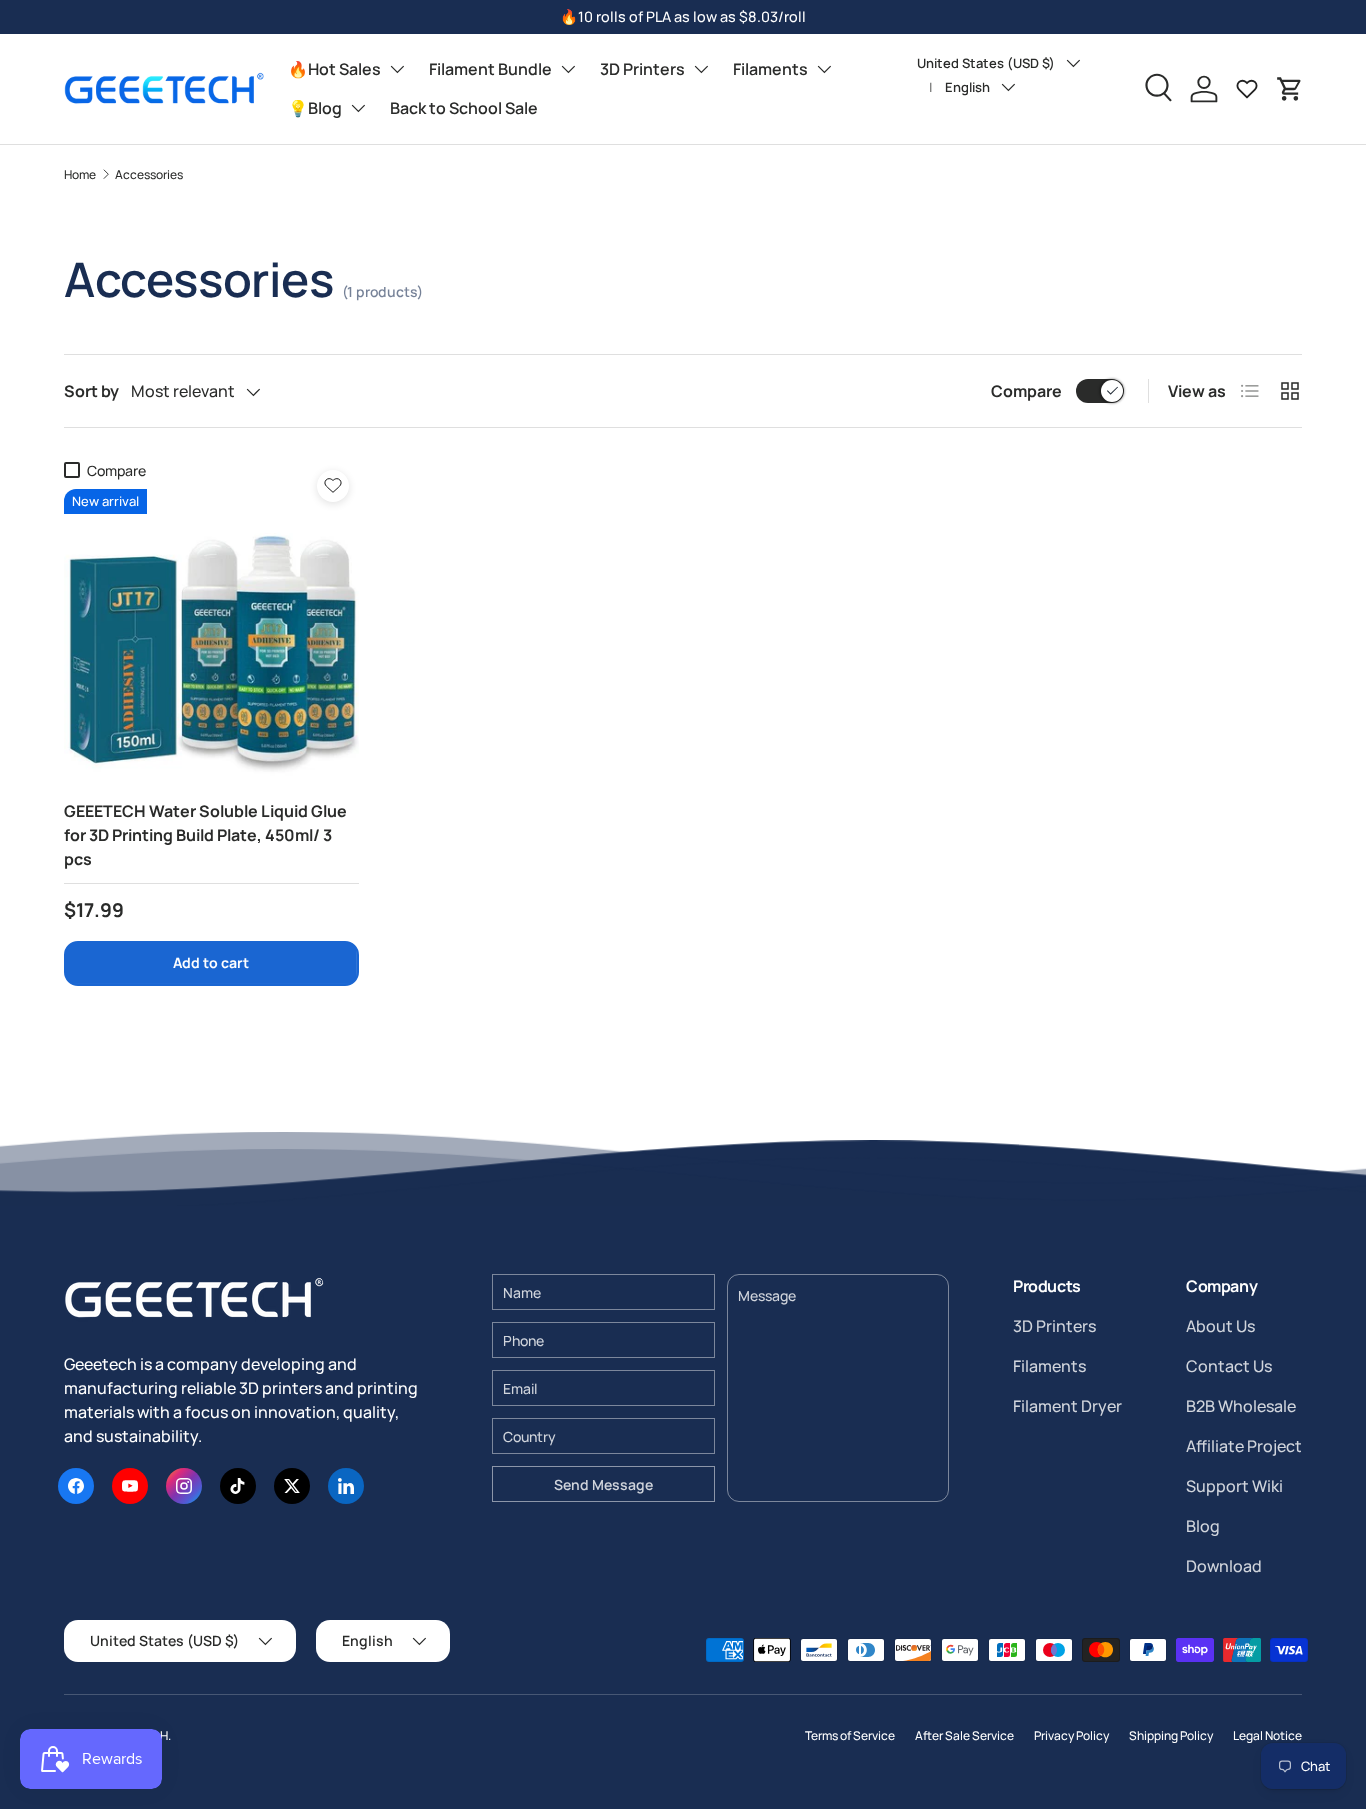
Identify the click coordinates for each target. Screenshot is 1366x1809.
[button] (1290, 89)
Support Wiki (1234, 1486)
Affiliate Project (1244, 1446)
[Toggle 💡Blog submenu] (358, 108)
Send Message (603, 1484)
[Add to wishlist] (333, 486)
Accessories (149, 174)
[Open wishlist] (1247, 89)
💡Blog (315, 108)
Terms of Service (850, 1735)
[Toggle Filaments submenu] (824, 69)
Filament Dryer (1067, 1406)
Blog (1203, 1526)
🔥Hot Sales (334, 69)
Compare (1026, 391)
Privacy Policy (1071, 1735)
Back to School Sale (464, 108)
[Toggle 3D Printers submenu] (701, 69)
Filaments (770, 69)
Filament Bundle (490, 69)
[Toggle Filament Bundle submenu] (568, 69)
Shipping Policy (1171, 1735)
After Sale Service (964, 1735)
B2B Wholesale (1241, 1406)
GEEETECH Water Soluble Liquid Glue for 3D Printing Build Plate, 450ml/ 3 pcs (205, 835)
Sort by (91, 391)
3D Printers (642, 69)
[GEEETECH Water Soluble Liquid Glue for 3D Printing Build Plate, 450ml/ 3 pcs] (211, 636)
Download (1224, 1566)
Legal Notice (1267, 1735)
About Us (1220, 1326)
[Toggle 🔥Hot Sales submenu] (397, 69)
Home (80, 174)
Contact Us (1229, 1366)
